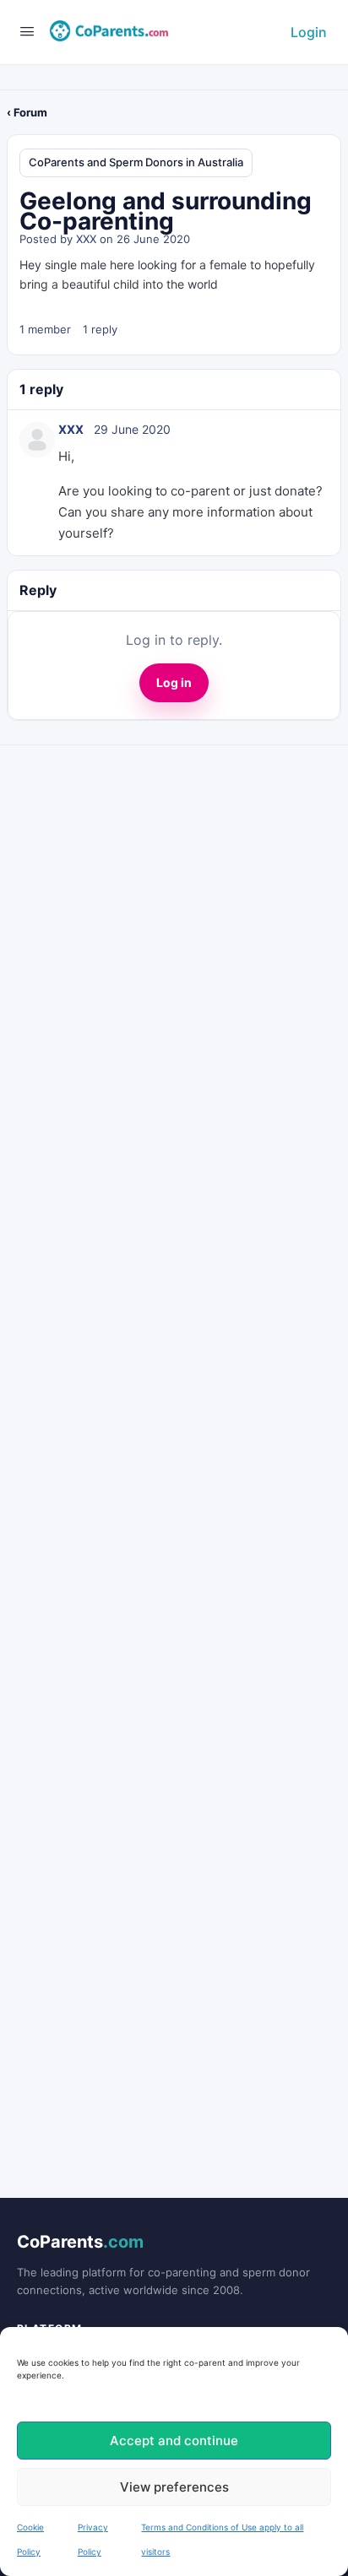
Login (309, 32)
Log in (174, 682)
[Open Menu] (27, 31)
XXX (86, 239)
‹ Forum (27, 112)
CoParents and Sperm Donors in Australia (136, 162)
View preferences (174, 2487)
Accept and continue (174, 2441)
